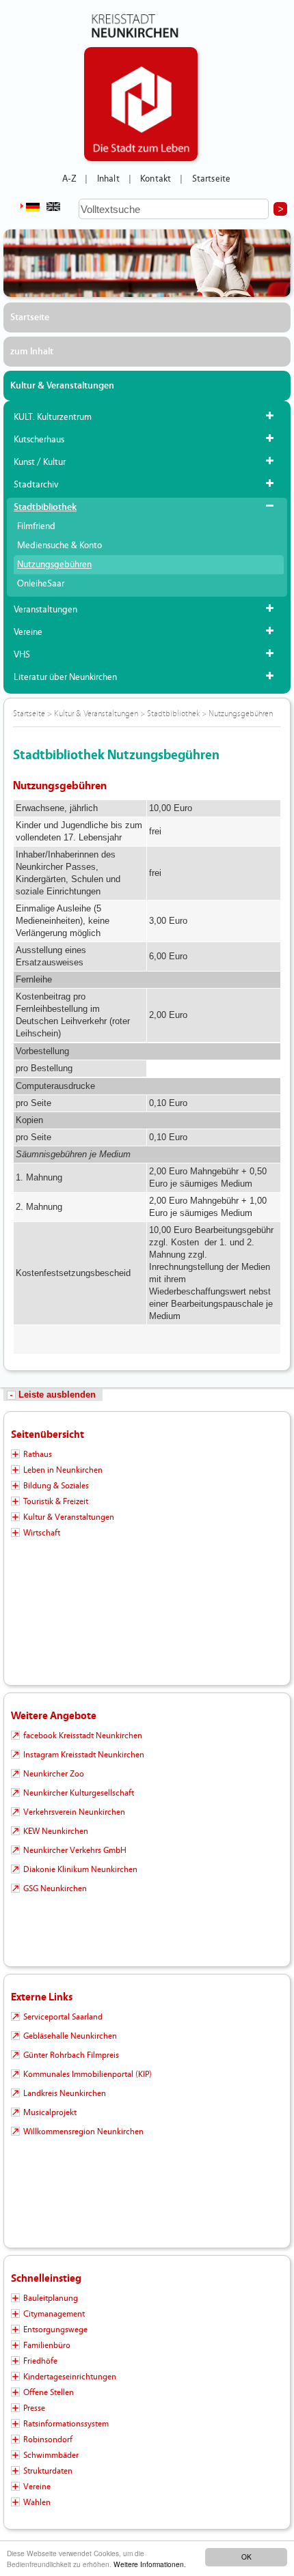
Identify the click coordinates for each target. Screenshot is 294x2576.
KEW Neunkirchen (56, 1831)
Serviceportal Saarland (63, 2017)
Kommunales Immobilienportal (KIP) (88, 2074)
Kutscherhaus (39, 440)
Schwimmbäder (51, 2455)
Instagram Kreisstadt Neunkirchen (84, 1755)
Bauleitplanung (51, 2298)
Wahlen (37, 2502)
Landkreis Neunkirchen (65, 2093)
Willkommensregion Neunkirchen (83, 2132)
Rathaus (38, 1454)
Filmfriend (36, 526)
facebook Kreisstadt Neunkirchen (83, 1736)
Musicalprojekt (50, 2112)
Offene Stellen (49, 2392)
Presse (34, 2408)
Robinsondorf (48, 2439)
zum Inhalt (32, 352)
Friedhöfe (40, 2361)
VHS (22, 655)
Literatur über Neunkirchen (65, 677)
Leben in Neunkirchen (63, 1470)
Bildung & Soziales (56, 1486)
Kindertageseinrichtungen (70, 2377)
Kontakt (156, 179)
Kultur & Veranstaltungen (62, 386)
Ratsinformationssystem (66, 2424)
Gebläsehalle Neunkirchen (70, 2036)
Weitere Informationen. (150, 2564)
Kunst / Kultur (40, 462)
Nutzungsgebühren (54, 565)
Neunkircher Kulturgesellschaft (79, 1793)
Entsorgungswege (55, 2330)
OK (246, 2557)
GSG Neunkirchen (55, 1888)
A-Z (69, 179)
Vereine (28, 632)
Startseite (212, 179)
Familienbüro (47, 2345)
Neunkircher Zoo (54, 1774)
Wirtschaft (42, 1533)
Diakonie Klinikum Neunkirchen (80, 1869)
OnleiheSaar (41, 584)
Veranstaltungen (45, 610)
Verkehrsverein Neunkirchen (74, 1812)
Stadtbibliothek (45, 507)
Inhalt (108, 179)
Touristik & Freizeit (56, 1501)
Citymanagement (54, 2314)
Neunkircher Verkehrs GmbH (75, 1850)
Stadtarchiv (36, 485)
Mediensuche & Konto (59, 546)
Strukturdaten (48, 2471)
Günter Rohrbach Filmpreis (71, 2055)
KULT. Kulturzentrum (53, 417)
